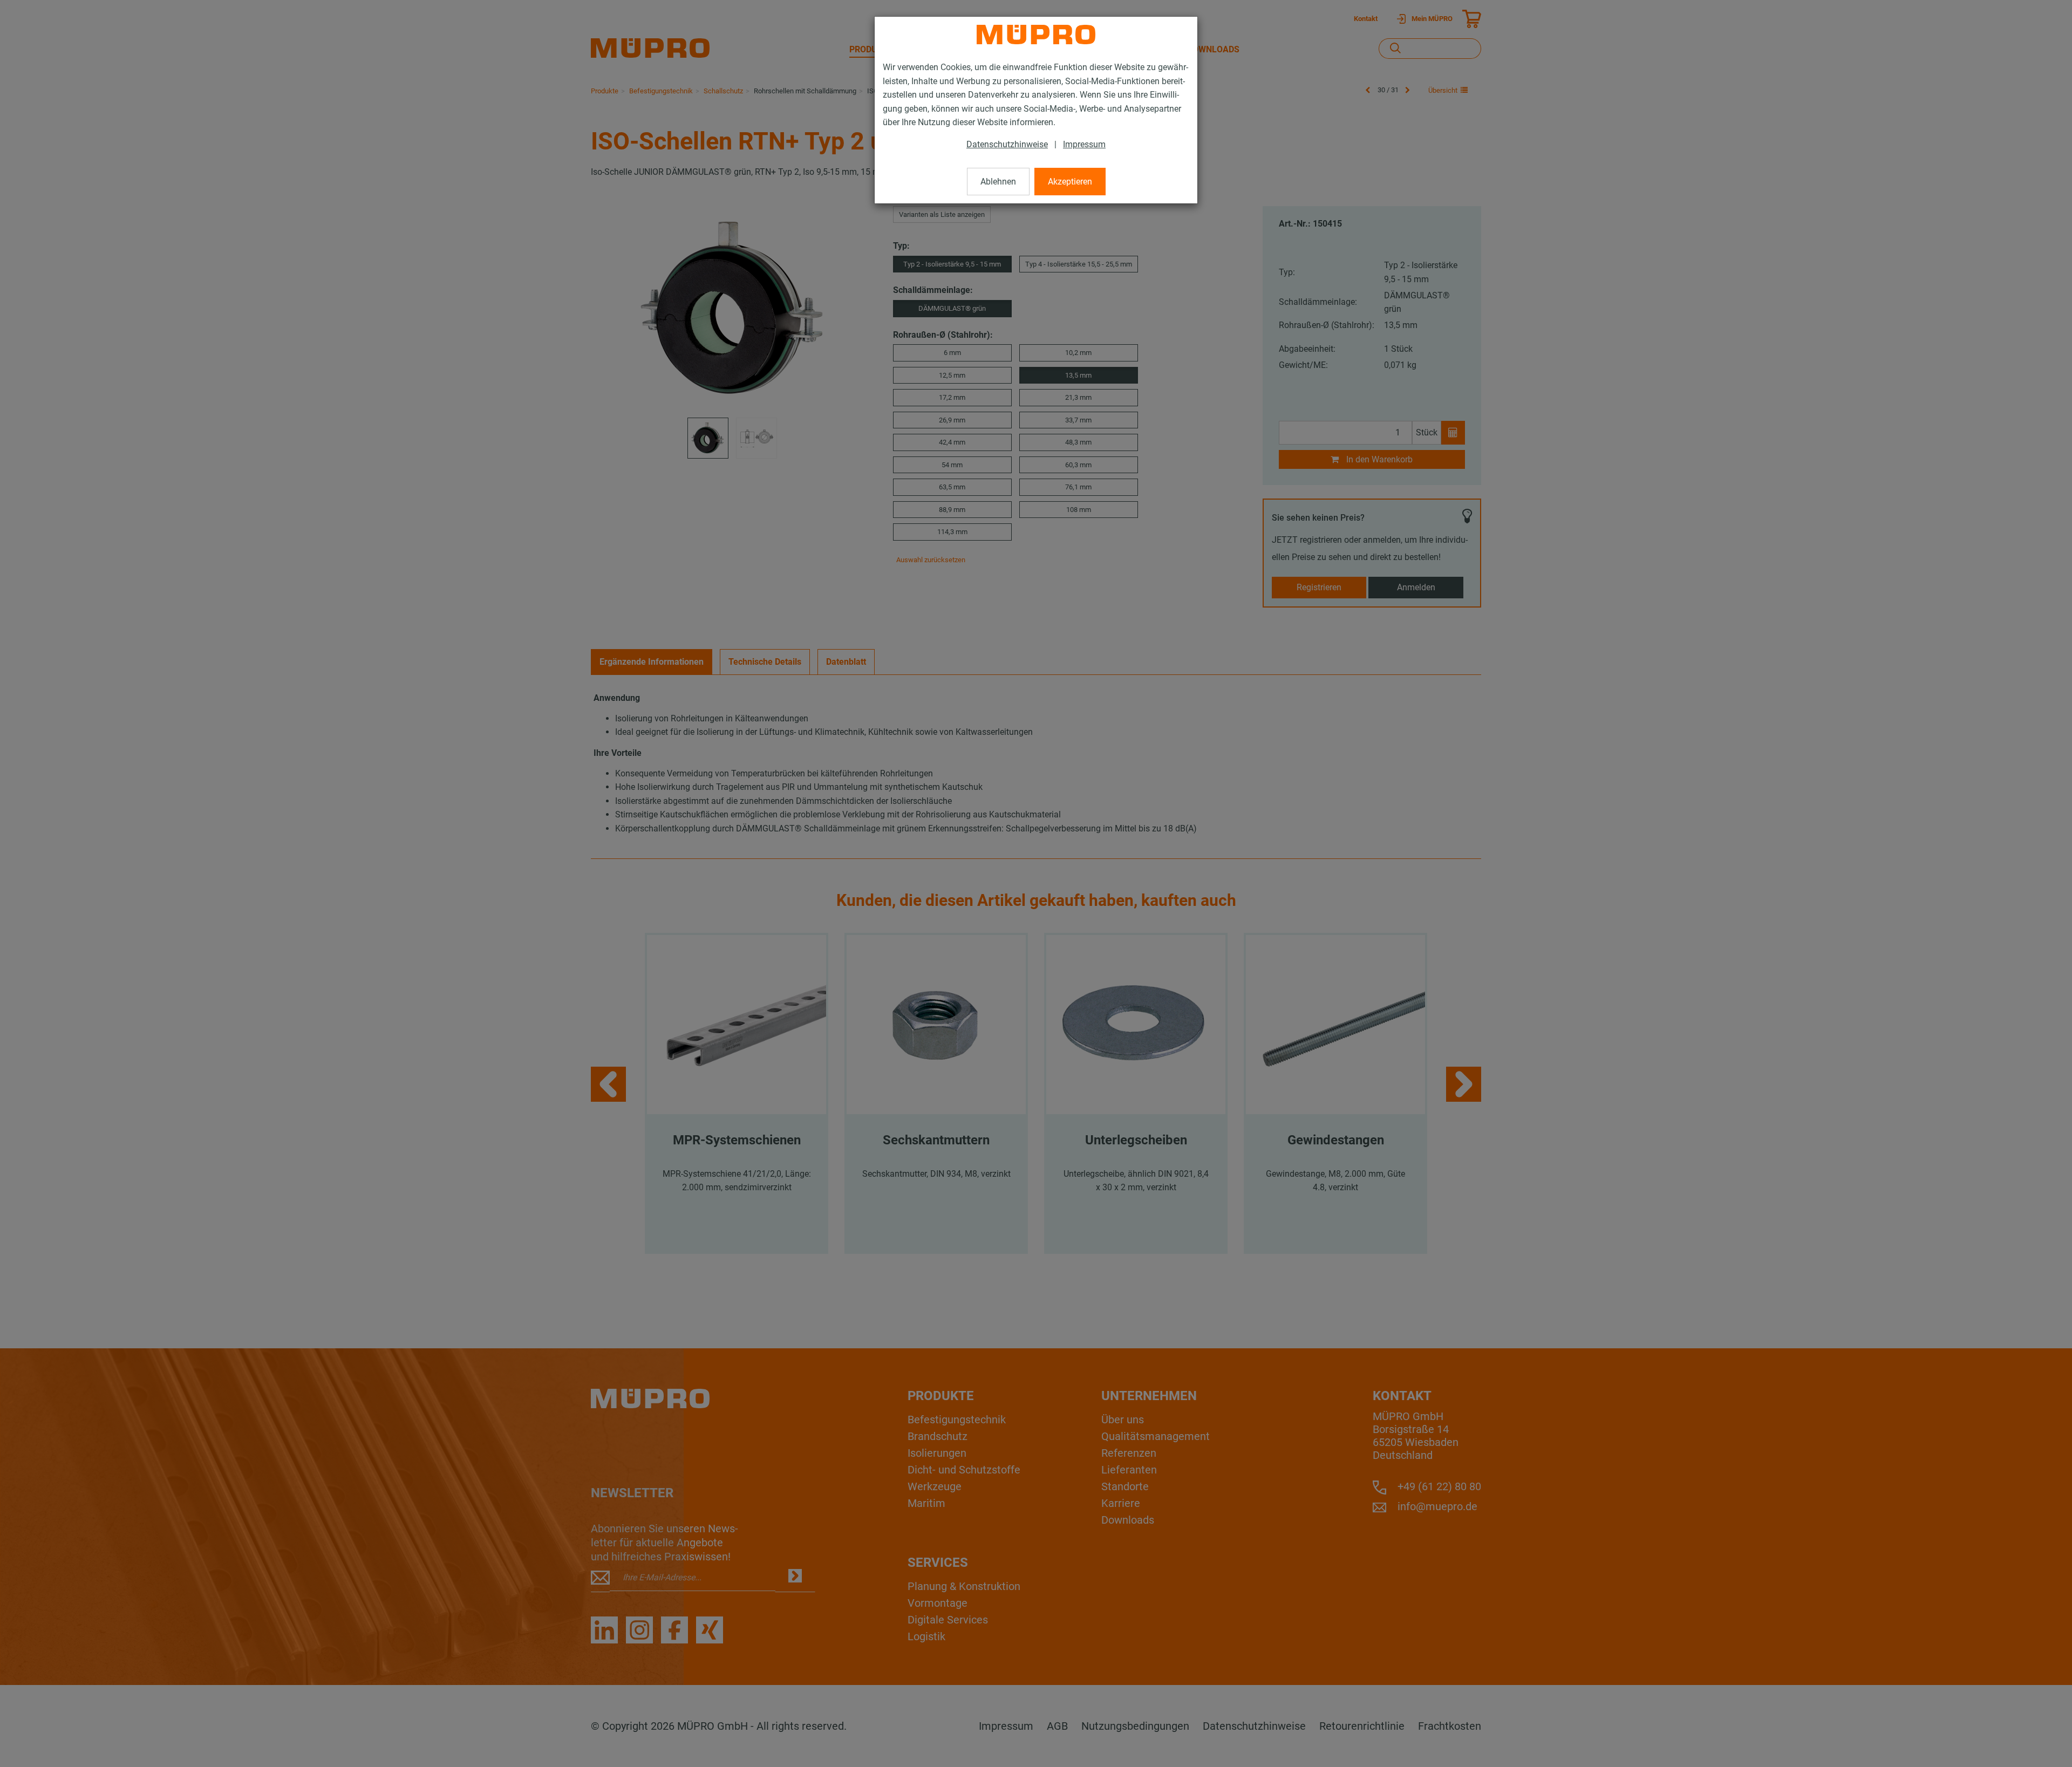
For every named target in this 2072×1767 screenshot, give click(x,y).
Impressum (1084, 144)
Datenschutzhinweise (1007, 144)
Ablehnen (998, 182)
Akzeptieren (1070, 182)
